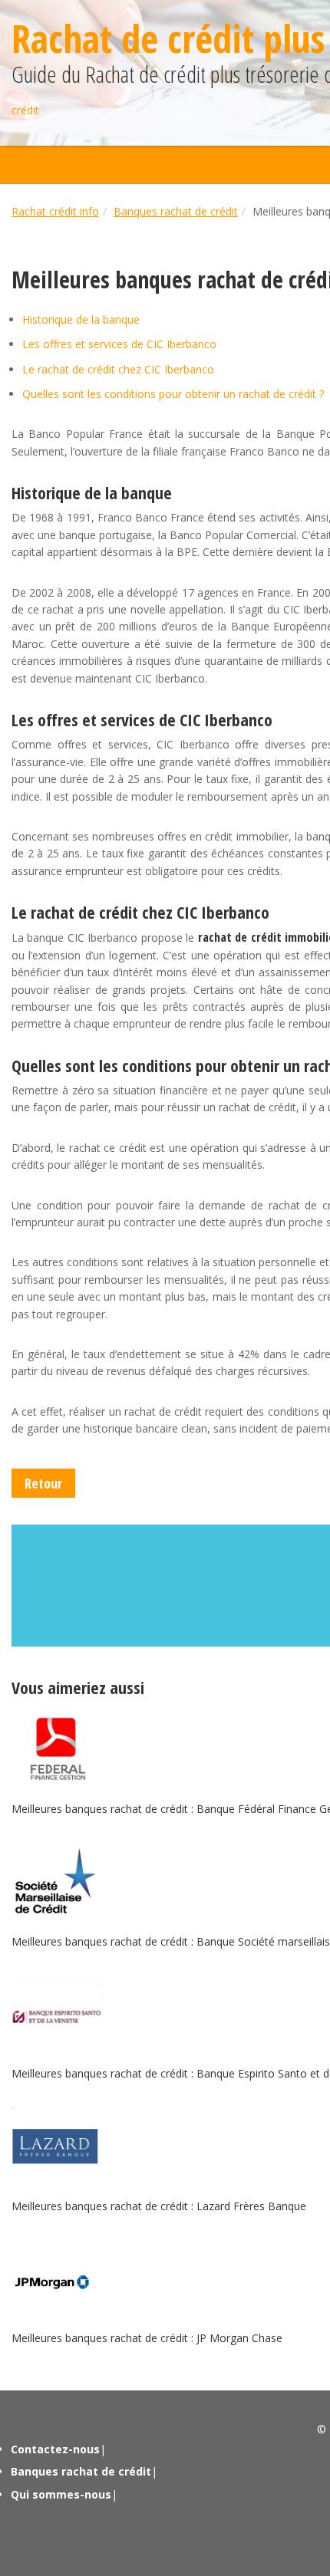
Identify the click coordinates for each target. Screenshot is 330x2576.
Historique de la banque (81, 319)
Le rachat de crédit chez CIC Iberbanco (118, 369)
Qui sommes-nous (61, 2494)
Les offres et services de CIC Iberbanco (119, 344)
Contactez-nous (55, 2449)
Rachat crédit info (55, 211)
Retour (43, 1483)
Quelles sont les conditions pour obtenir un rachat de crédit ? (173, 394)
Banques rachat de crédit (176, 211)
